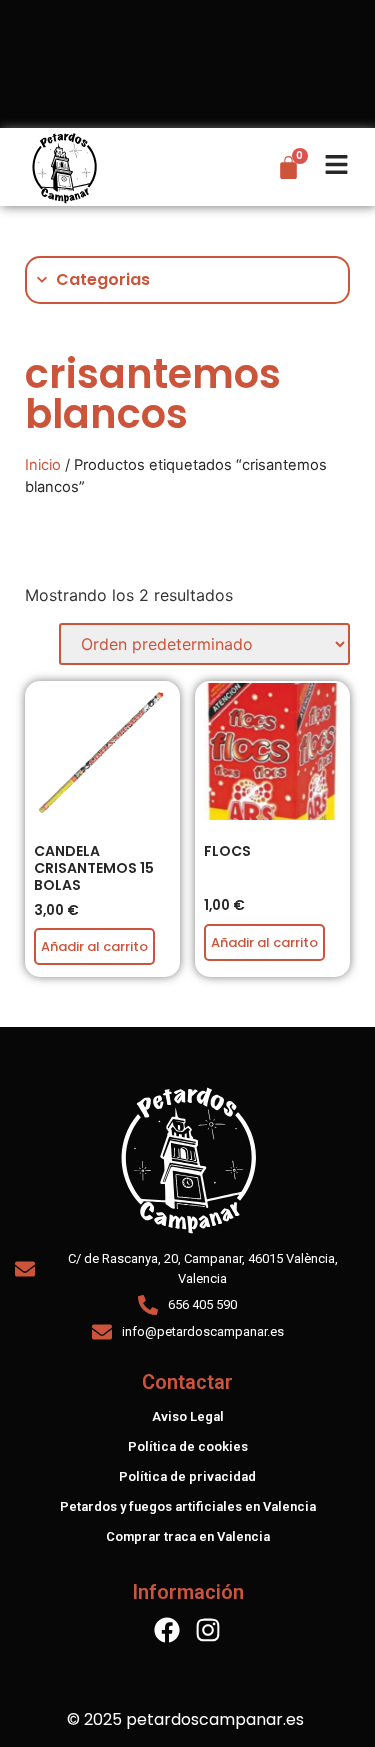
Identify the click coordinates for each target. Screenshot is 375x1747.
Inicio (43, 465)
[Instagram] (208, 1630)
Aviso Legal (188, 1416)
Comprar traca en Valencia (188, 1536)
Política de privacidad (187, 1476)
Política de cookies (188, 1446)
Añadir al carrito (94, 946)
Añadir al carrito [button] (264, 942)
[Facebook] (167, 1630)
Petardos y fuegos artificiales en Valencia (188, 1506)
